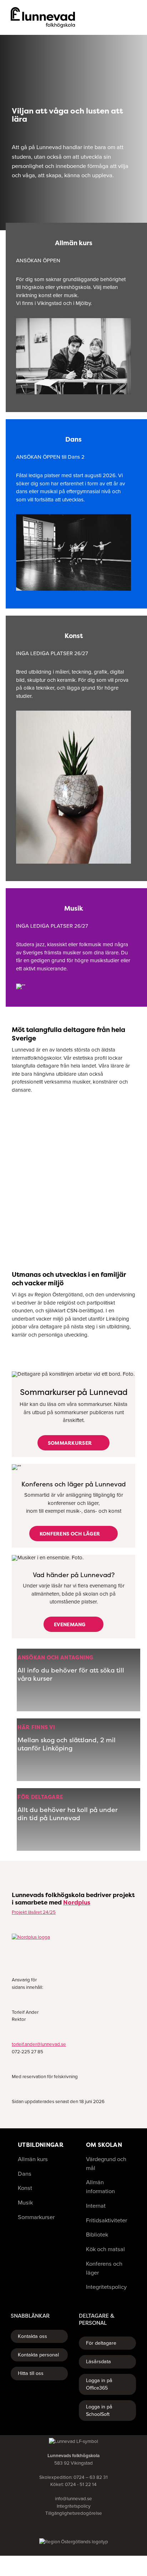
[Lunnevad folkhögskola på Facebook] (65, 2528)
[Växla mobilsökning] (121, 17)
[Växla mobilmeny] (133, 17)
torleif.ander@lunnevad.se (39, 2044)
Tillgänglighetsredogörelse (74, 2513)
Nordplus (77, 1902)
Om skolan (104, 2145)
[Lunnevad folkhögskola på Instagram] (82, 2528)
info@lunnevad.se (73, 2499)
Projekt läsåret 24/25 (34, 1912)
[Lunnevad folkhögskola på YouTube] (73, 2528)
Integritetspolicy (74, 2506)
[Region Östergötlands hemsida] (74, 2542)
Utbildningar (41, 2145)
